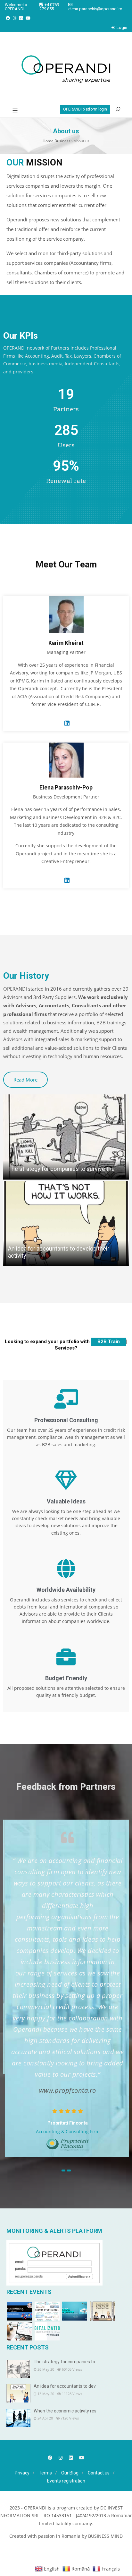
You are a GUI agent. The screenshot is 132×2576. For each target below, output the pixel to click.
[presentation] (63, 2170)
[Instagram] (15, 18)
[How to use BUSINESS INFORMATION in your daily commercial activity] (75, 2311)
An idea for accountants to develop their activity (59, 1252)
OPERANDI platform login (85, 109)
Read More (25, 1080)
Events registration (66, 2481)
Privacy (22, 2473)
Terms (45, 2473)
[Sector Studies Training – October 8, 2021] (47, 2311)
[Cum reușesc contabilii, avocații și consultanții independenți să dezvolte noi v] (102, 2311)
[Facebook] (8, 18)
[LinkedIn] (21, 18)
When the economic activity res (65, 2411)
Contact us (99, 2473)
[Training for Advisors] (20, 2331)
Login (122, 27)
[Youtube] (28, 18)
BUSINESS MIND (105, 2536)
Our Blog (70, 2473)
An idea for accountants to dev (65, 2386)
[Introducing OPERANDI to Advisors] (47, 2331)
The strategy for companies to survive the (61, 1169)
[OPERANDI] (66, 69)
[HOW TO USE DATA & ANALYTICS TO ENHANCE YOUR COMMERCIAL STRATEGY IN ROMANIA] (20, 2311)
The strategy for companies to (64, 2362)
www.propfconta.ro (66, 2090)
